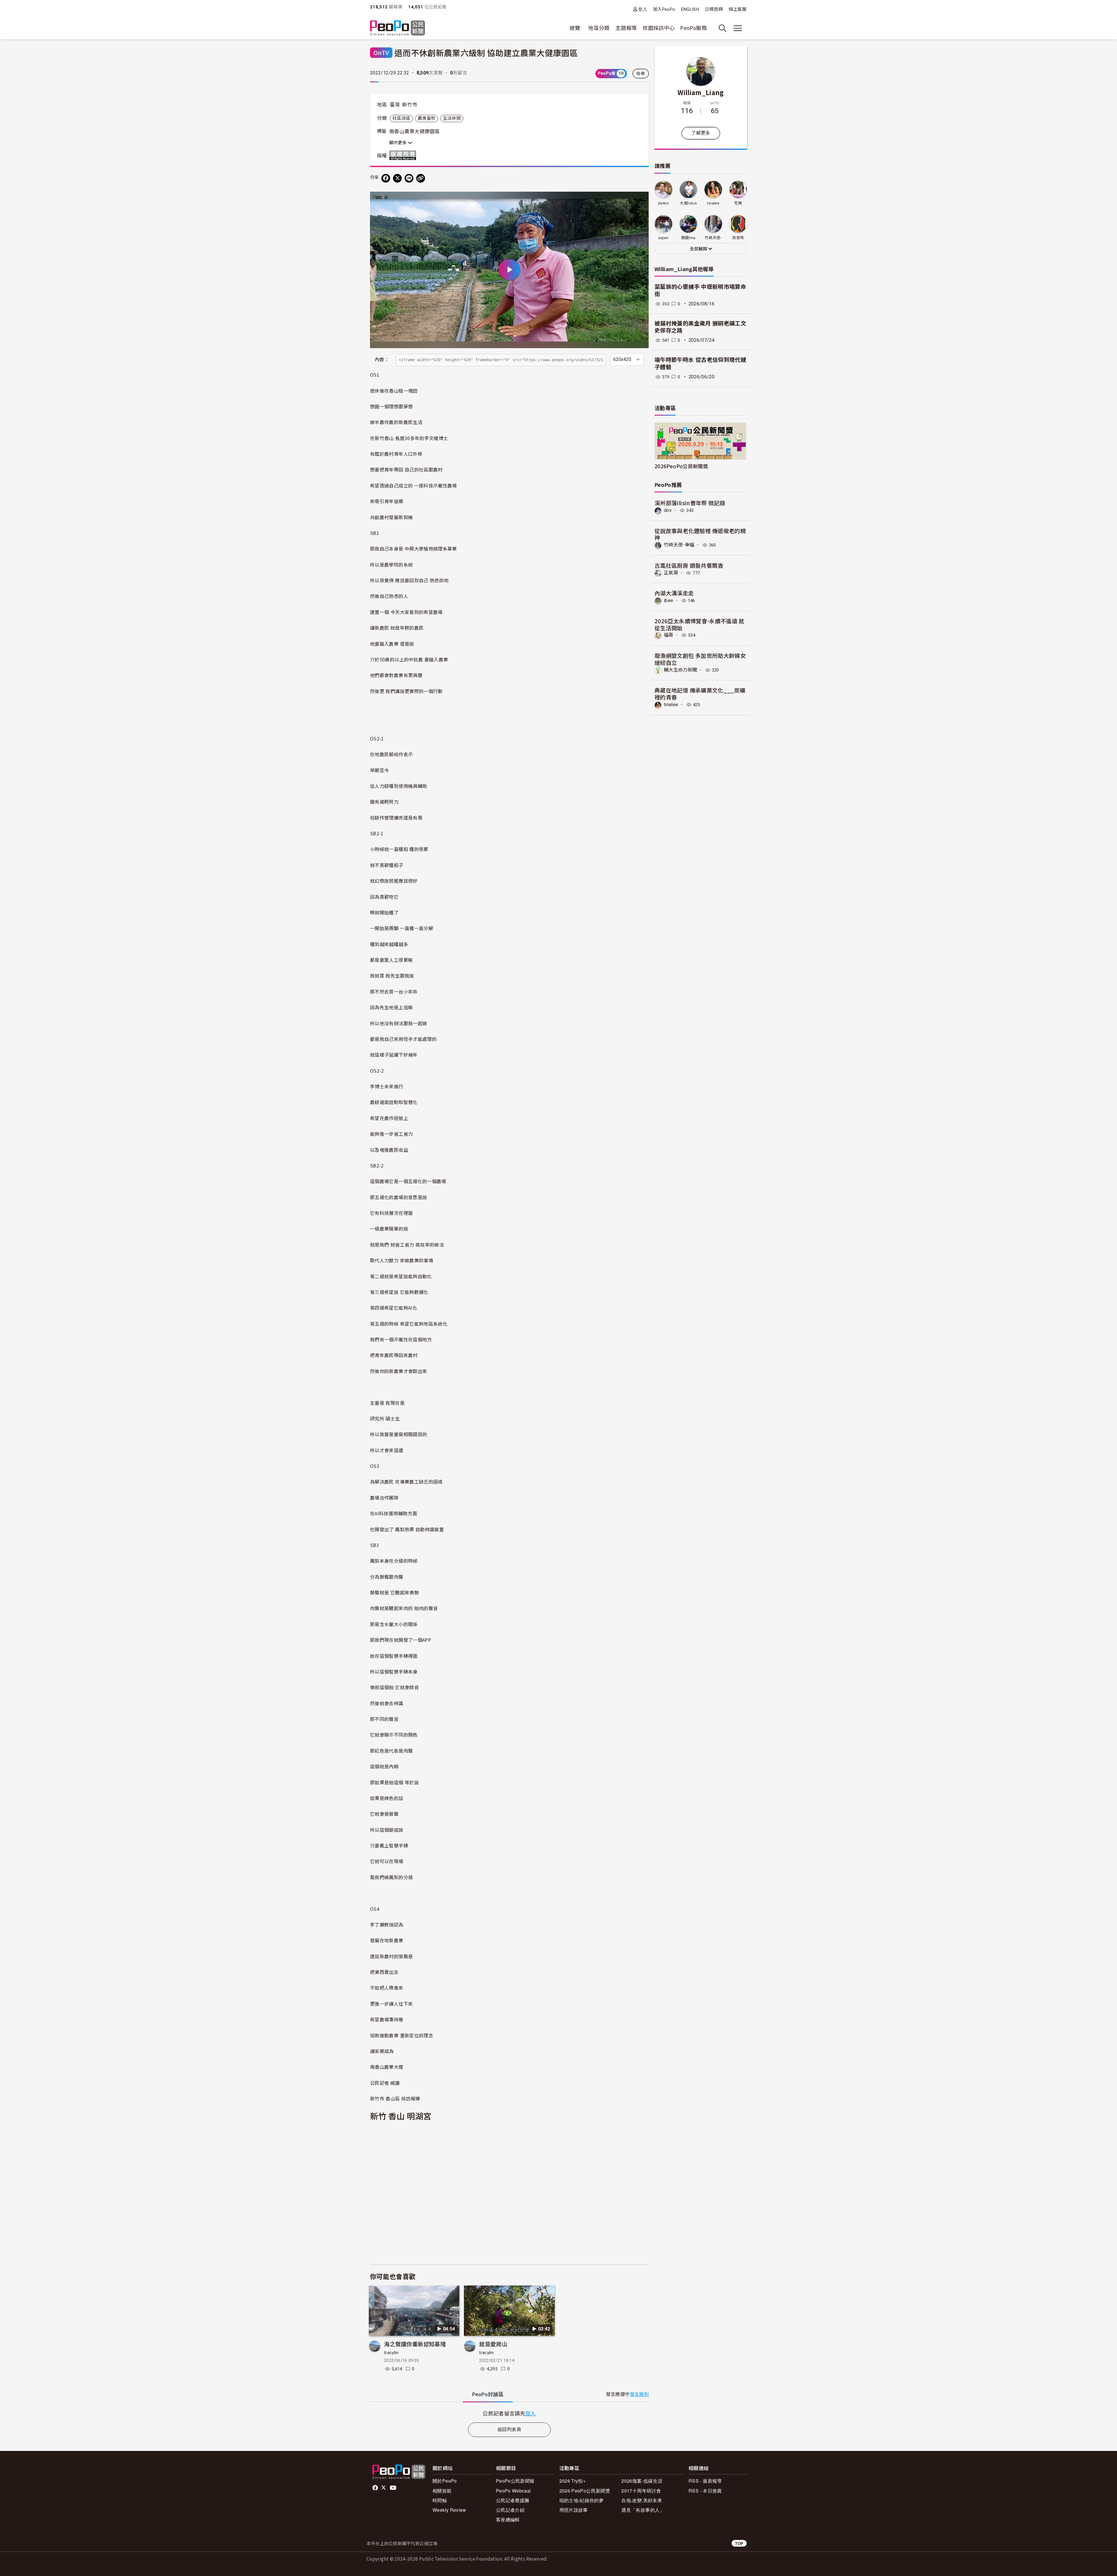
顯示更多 (399, 143)
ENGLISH (690, 9)
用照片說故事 (574, 2510)
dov (668, 510)
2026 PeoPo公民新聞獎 (585, 2491)
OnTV (381, 52)
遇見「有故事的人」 (643, 2510)
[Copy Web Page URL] (421, 178)
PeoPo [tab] (488, 2394)
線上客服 (738, 9)
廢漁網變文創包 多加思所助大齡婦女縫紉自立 (700, 659)
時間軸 (440, 2500)
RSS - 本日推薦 (705, 2491)
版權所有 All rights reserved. (404, 155)
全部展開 (699, 249)
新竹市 (410, 105)
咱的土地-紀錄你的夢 (582, 2500)
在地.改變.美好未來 (642, 2500)
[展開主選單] (738, 28)
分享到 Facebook (641, 200)
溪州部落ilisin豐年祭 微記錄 (690, 503)
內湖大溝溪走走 (674, 593)
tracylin (391, 2353)
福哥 (669, 635)
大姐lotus (688, 203)
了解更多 (701, 133)
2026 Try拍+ (573, 2481)
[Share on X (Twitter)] (397, 178)
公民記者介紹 (510, 2510)
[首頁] (397, 28)
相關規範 (442, 2491)
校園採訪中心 (659, 28)
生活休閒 (452, 118)
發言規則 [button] (639, 2394)
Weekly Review (449, 2510)
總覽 (575, 28)
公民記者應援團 (513, 2500)
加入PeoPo (664, 9)
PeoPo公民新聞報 (515, 2481)
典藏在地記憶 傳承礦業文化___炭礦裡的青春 (700, 694)
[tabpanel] (509, 2413)
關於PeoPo (445, 2481)
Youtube (394, 2488)
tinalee (713, 203)
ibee (668, 600)
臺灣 (395, 105)
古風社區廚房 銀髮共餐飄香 (689, 565)
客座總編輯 (508, 2519)
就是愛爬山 (493, 2344)
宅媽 (738, 203)
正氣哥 (671, 573)
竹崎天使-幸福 (679, 545)
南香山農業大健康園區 (415, 131)
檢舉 (641, 74)
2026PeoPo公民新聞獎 (681, 466)
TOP (739, 2543)
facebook (376, 2488)
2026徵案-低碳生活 (642, 2481)
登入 (643, 9)
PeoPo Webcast (513, 2491)
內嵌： (382, 360)
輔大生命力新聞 (681, 670)
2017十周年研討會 (641, 2491)
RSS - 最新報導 (705, 2481)
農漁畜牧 (427, 118)
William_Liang (701, 92)
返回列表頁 (509, 2430)
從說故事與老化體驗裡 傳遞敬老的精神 (700, 534)
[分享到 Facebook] (386, 178)
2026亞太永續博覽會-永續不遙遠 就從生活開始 (699, 624)
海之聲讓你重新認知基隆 (415, 2344)
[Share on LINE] (409, 178)
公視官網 (714, 9)
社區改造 (401, 118)
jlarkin (663, 203)
